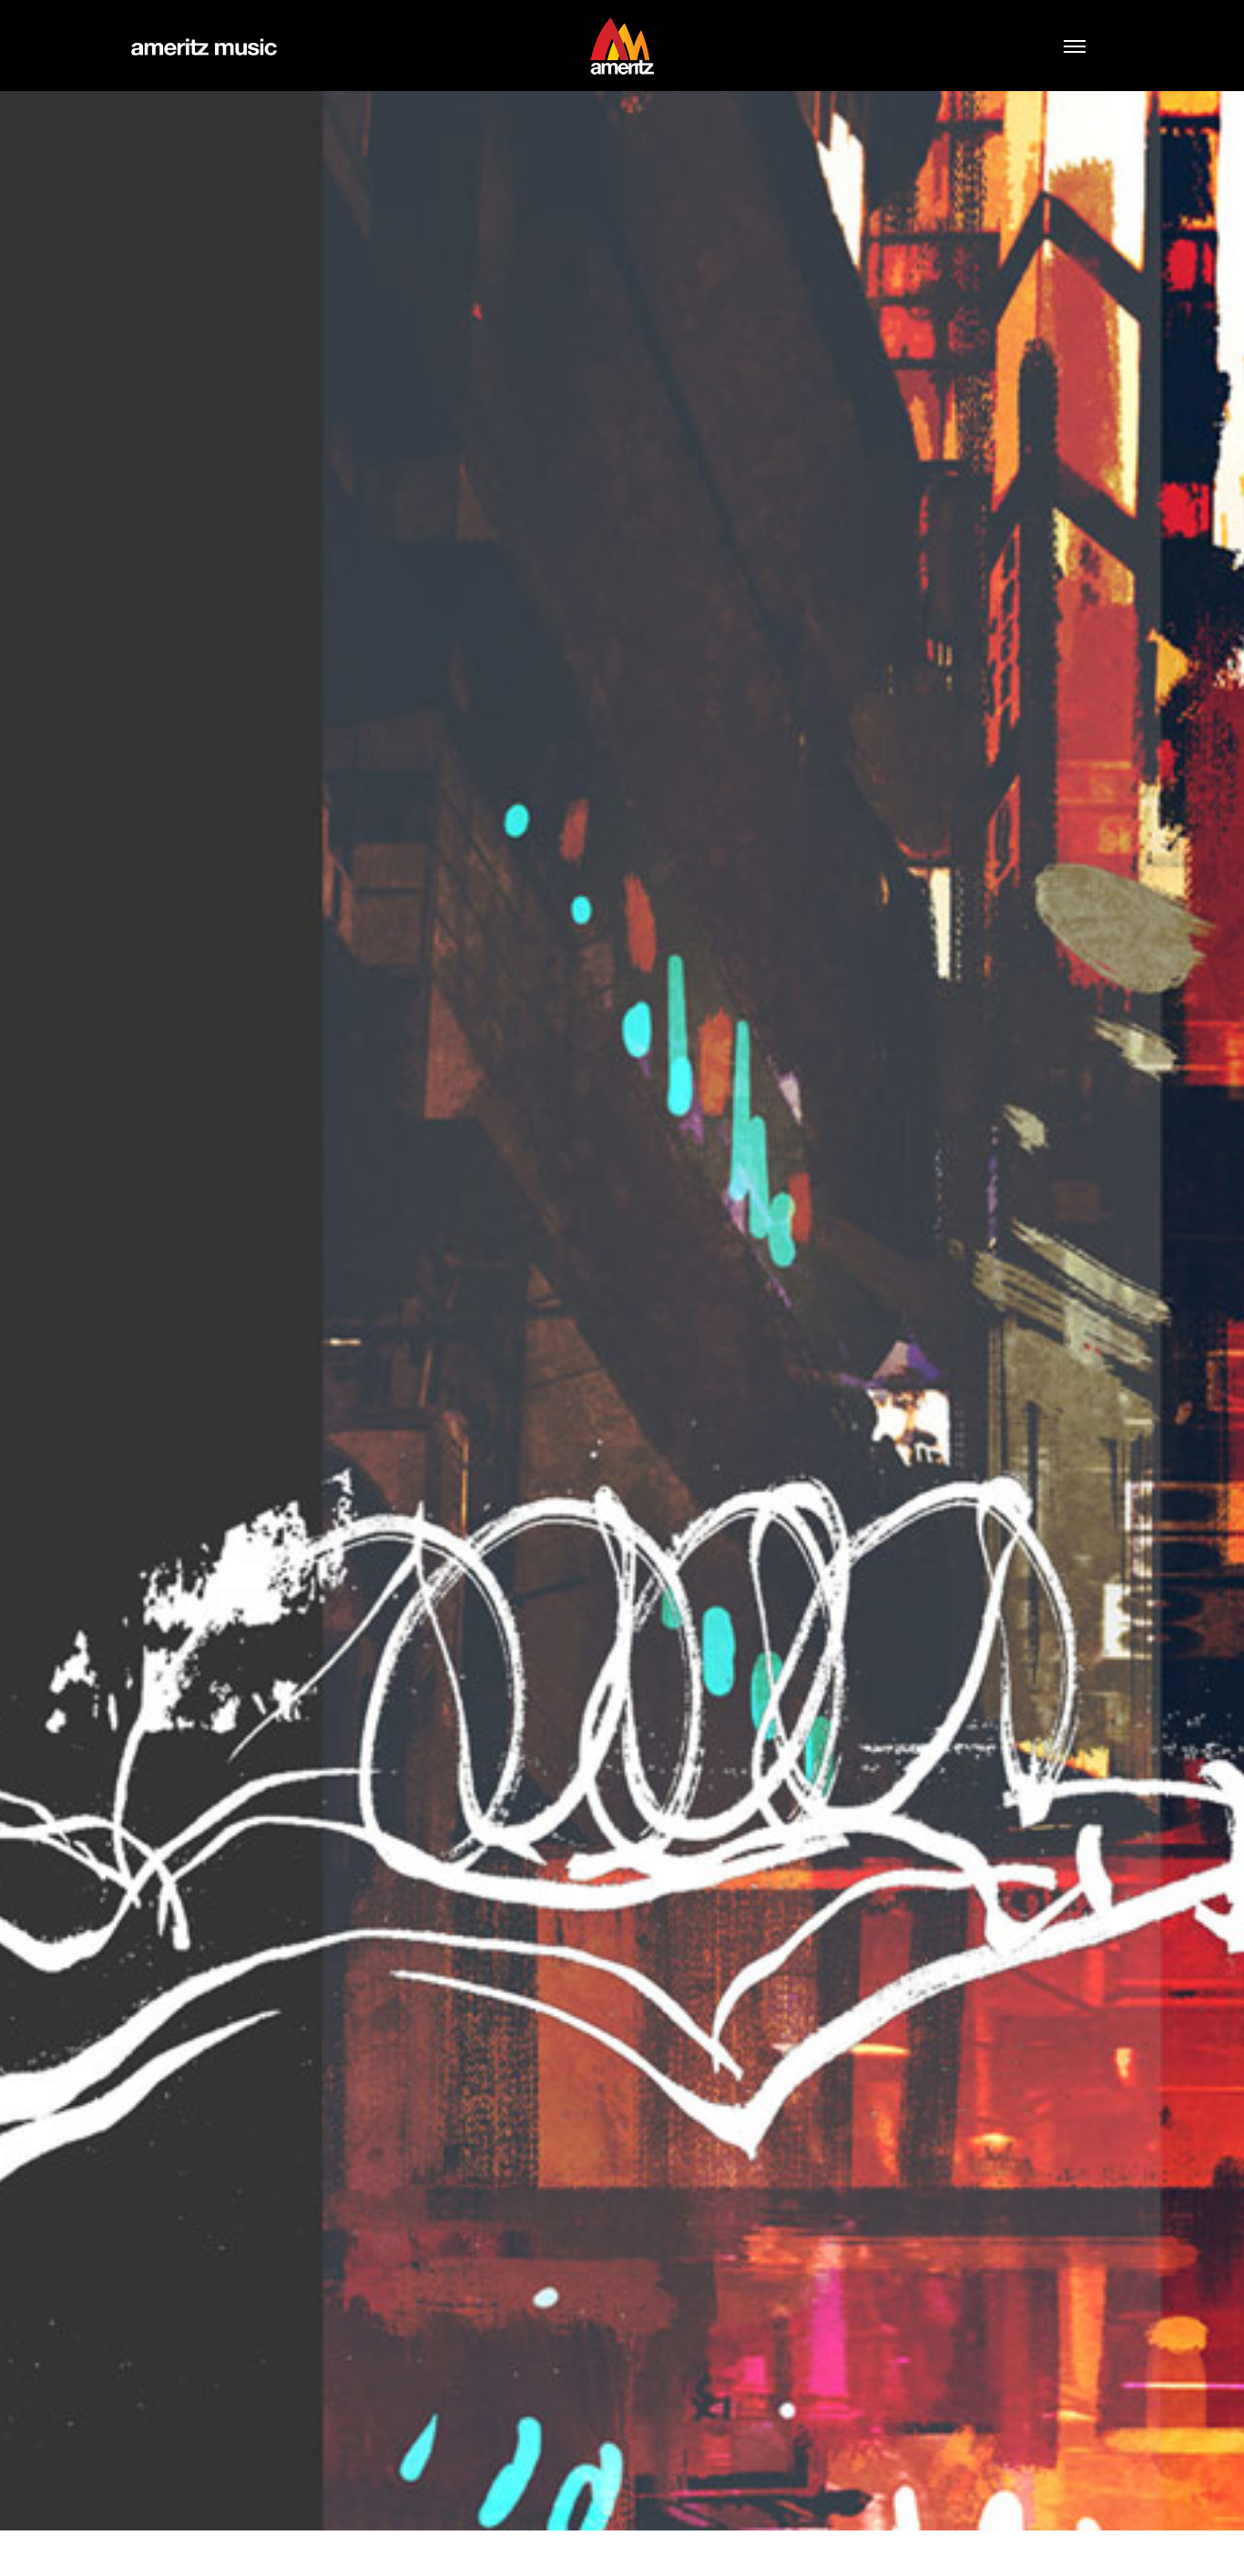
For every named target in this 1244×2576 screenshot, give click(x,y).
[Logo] (622, 46)
